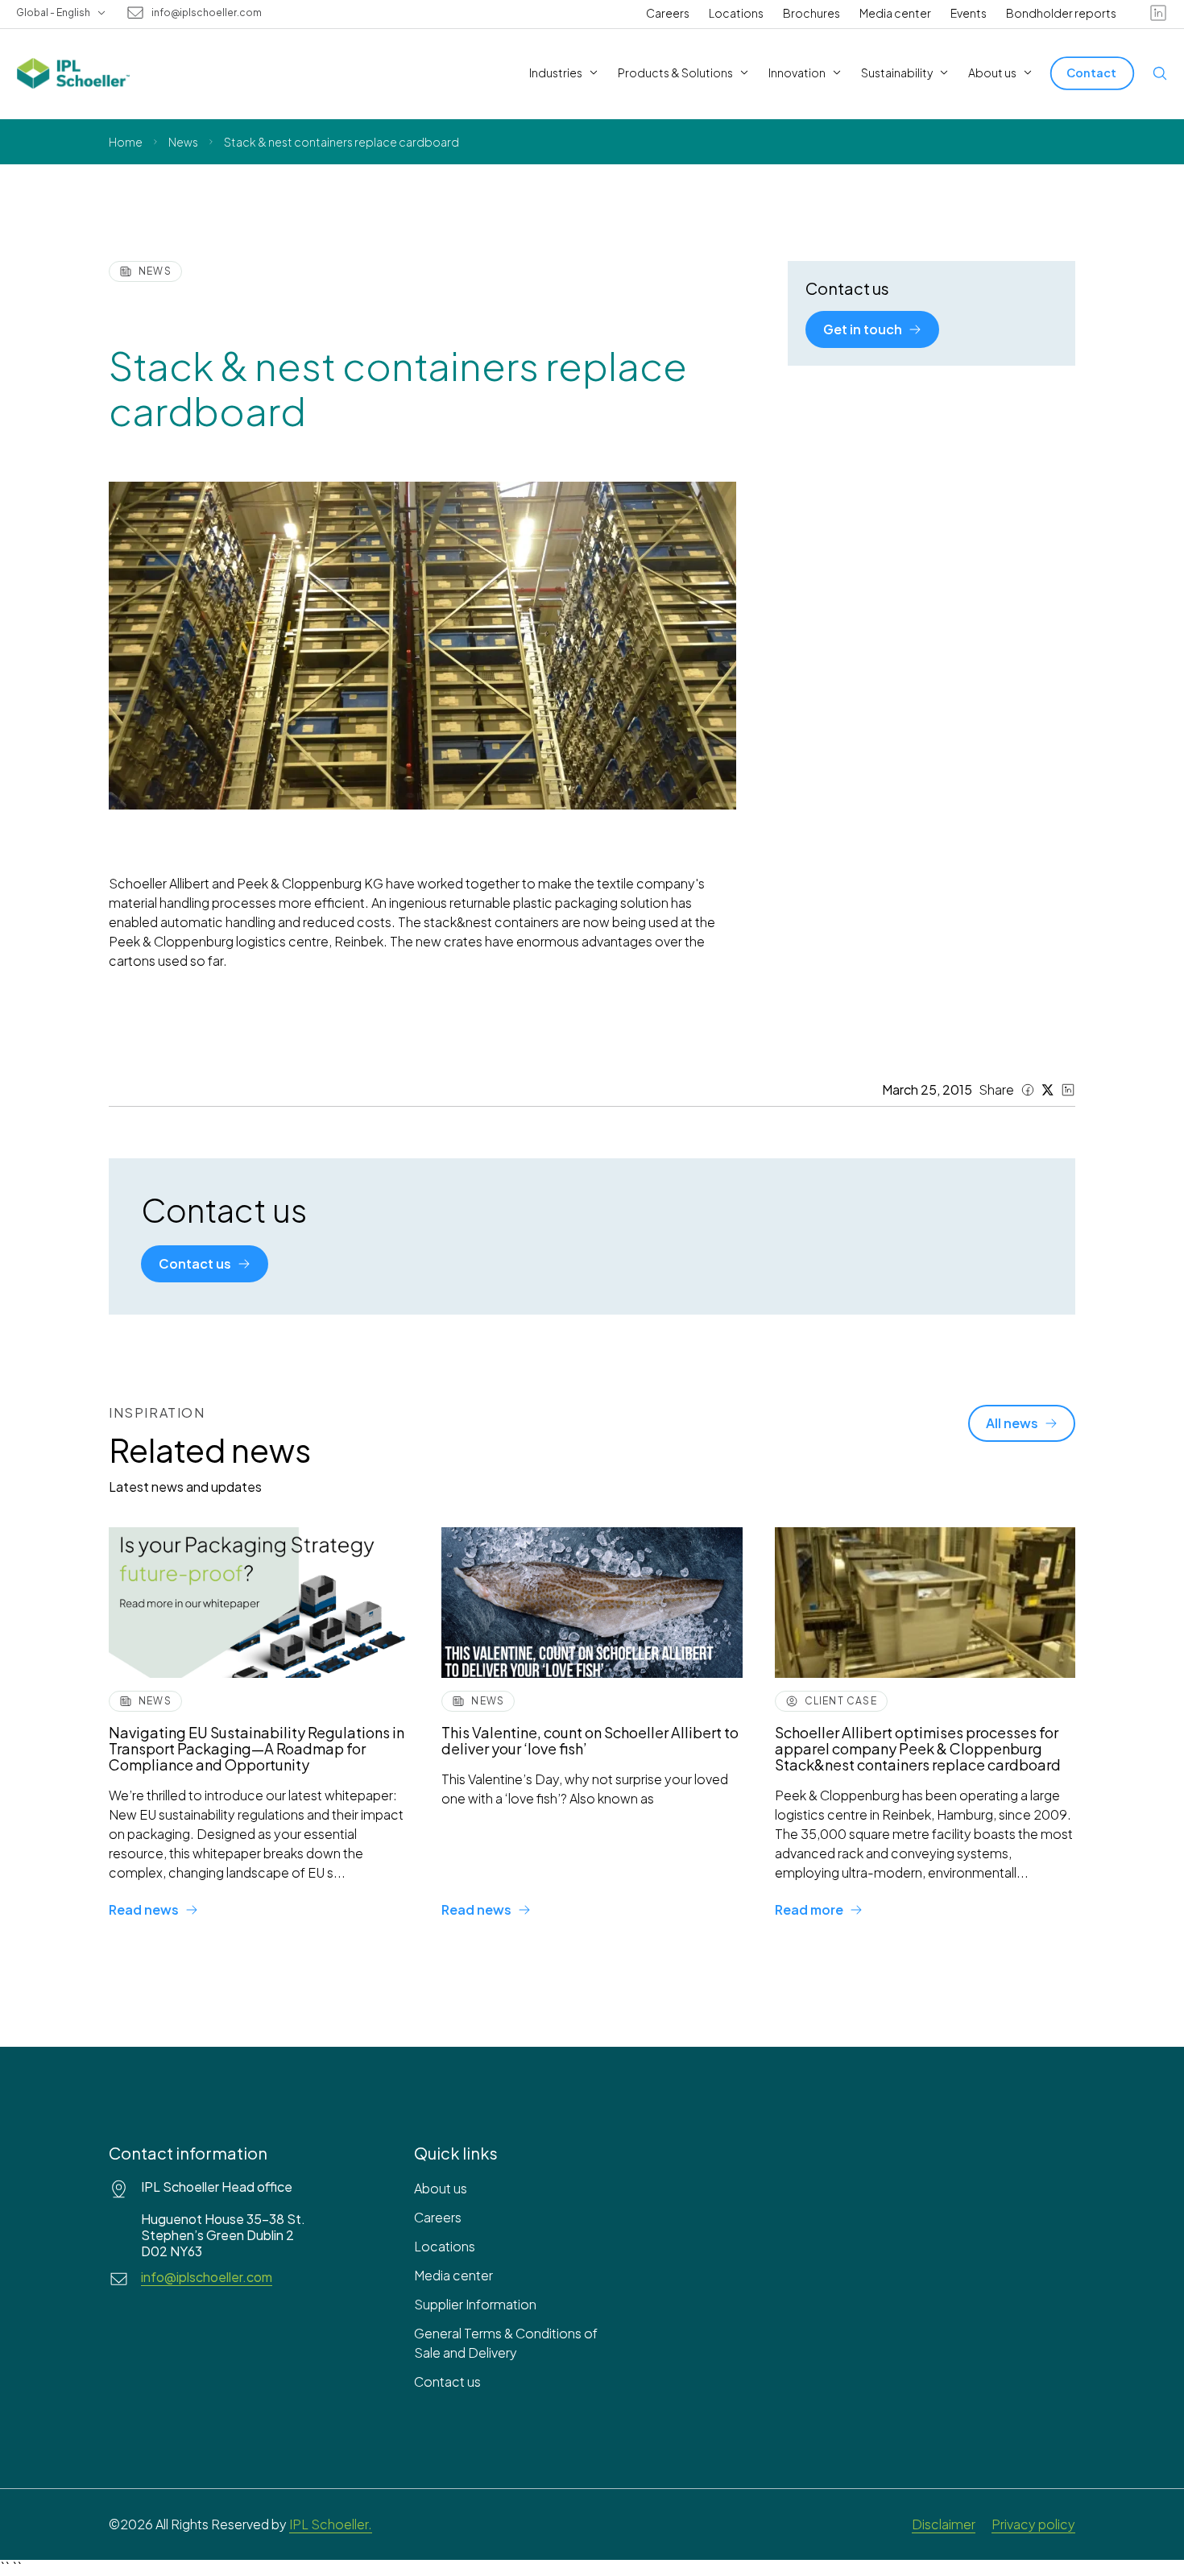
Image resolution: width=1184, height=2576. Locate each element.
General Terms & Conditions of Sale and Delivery (506, 2343)
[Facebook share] (1028, 1090)
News (183, 142)
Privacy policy (1033, 2524)
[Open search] (1160, 73)
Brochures (811, 13)
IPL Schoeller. (331, 2524)
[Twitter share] (1048, 1090)
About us (441, 2188)
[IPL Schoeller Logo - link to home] (73, 73)
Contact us (447, 2381)
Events (969, 13)
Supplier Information (475, 2304)
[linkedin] (1158, 13)
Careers (668, 13)
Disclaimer (944, 2524)
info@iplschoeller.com (207, 13)
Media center (895, 13)
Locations (736, 13)
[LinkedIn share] (1068, 1090)
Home (126, 142)
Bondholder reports (1061, 13)
